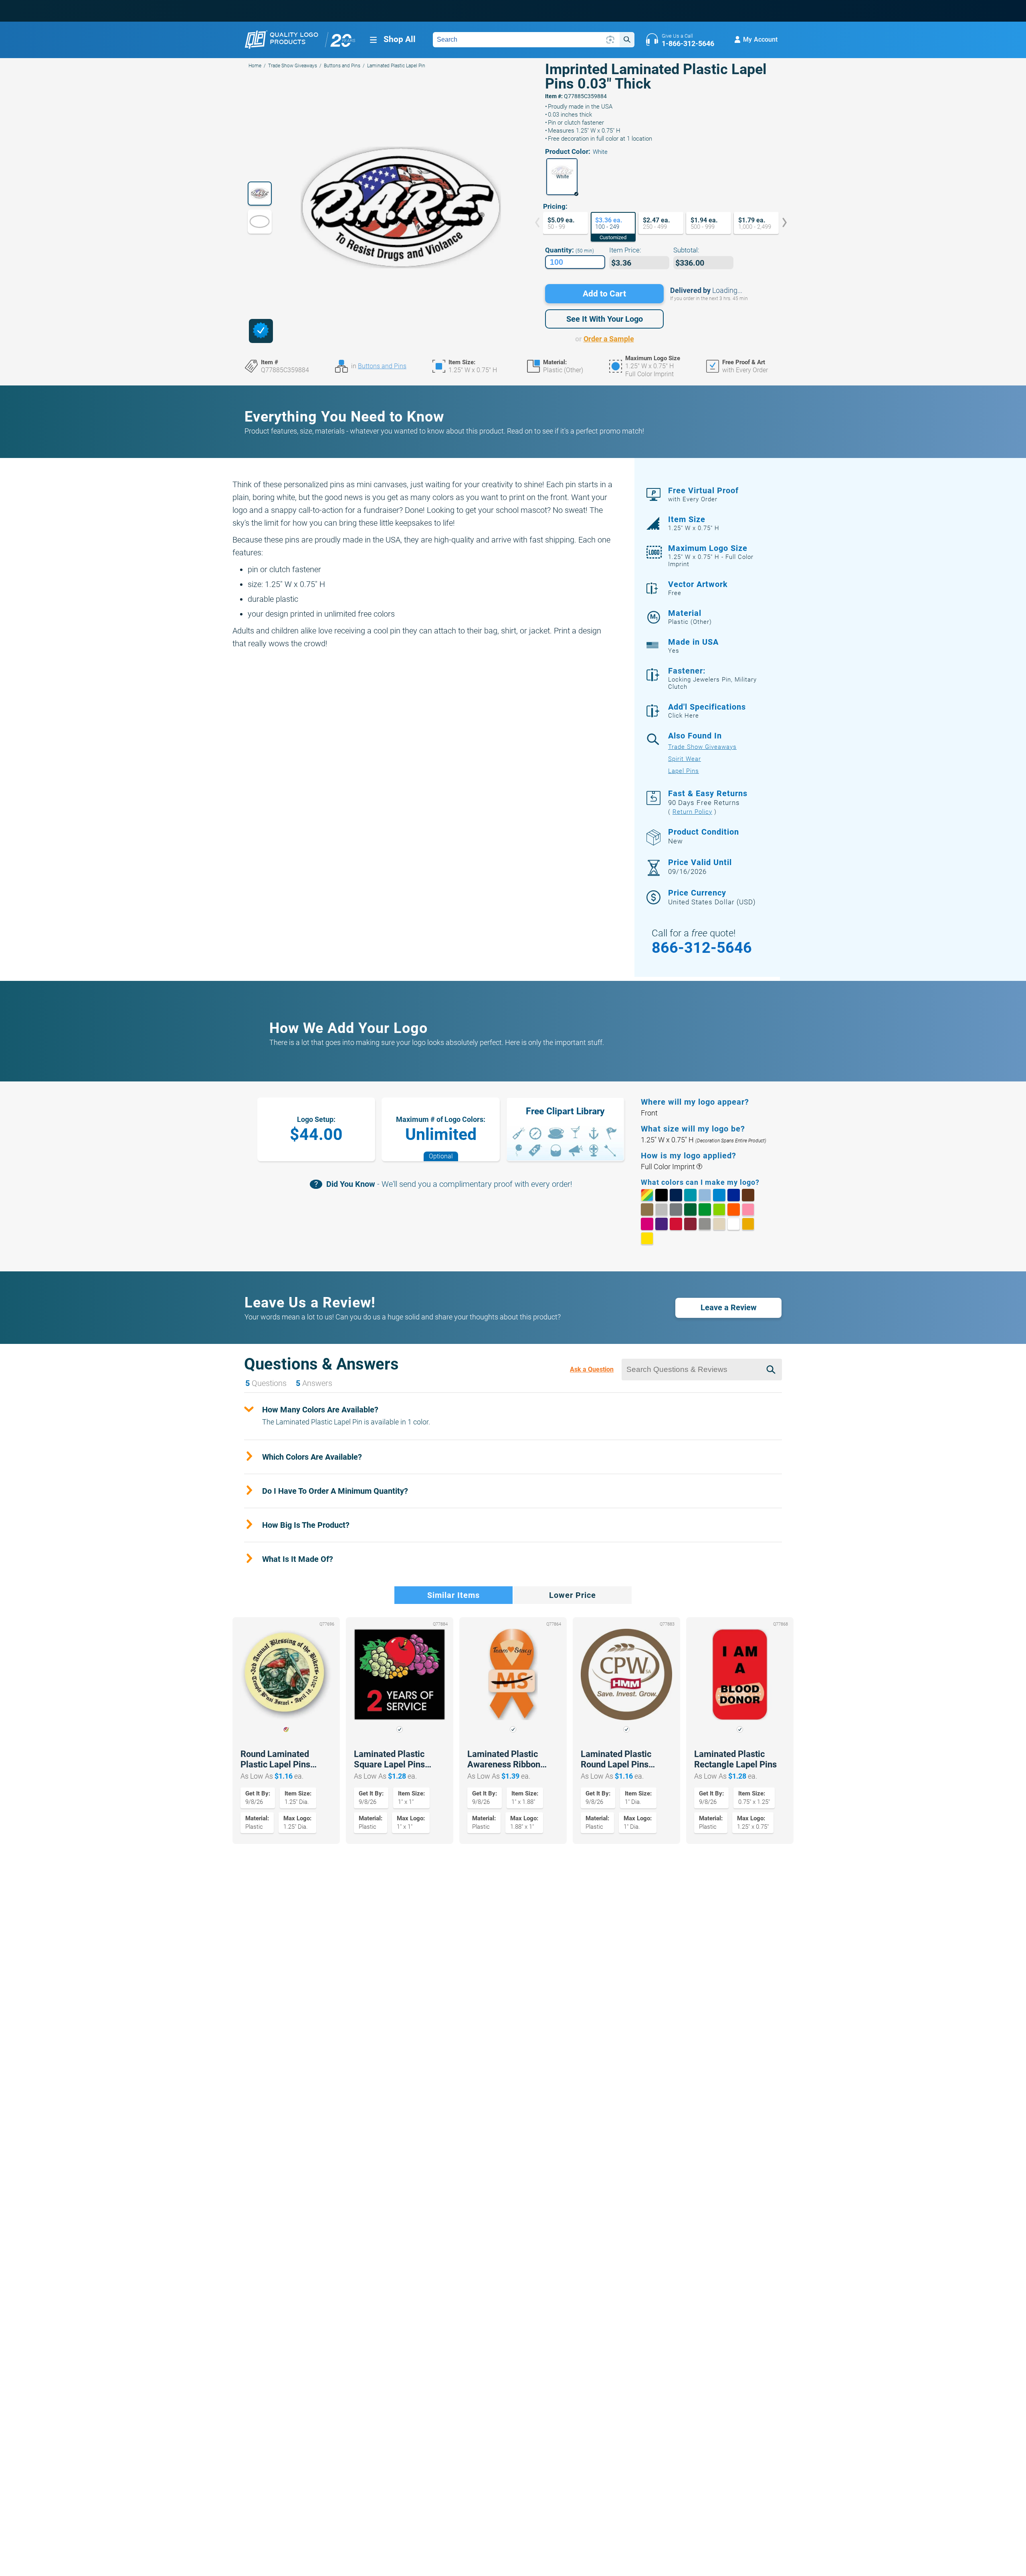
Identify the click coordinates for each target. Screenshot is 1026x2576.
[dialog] (261, 331)
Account (760, 39)
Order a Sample (609, 339)
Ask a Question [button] (592, 1369)
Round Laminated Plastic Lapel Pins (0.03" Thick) (275, 1759)
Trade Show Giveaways (293, 66)
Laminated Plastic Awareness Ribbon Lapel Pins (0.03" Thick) (504, 1759)
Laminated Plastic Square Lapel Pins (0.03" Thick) (389, 1759)
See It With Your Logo (605, 319)
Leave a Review (729, 1307)
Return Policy (692, 812)
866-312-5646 (702, 948)
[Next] (779, 223)
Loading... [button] (727, 290)
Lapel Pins (684, 771)
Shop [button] (400, 39)
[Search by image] (610, 40)
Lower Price (573, 1595)
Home (255, 66)
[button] (562, 177)
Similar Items (453, 1595)
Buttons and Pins (342, 66)
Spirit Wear (685, 759)
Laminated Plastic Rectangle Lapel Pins (735, 1759)
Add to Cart (604, 294)
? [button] (699, 1167)
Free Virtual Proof (703, 494)
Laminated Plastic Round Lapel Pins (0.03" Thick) (616, 1759)
